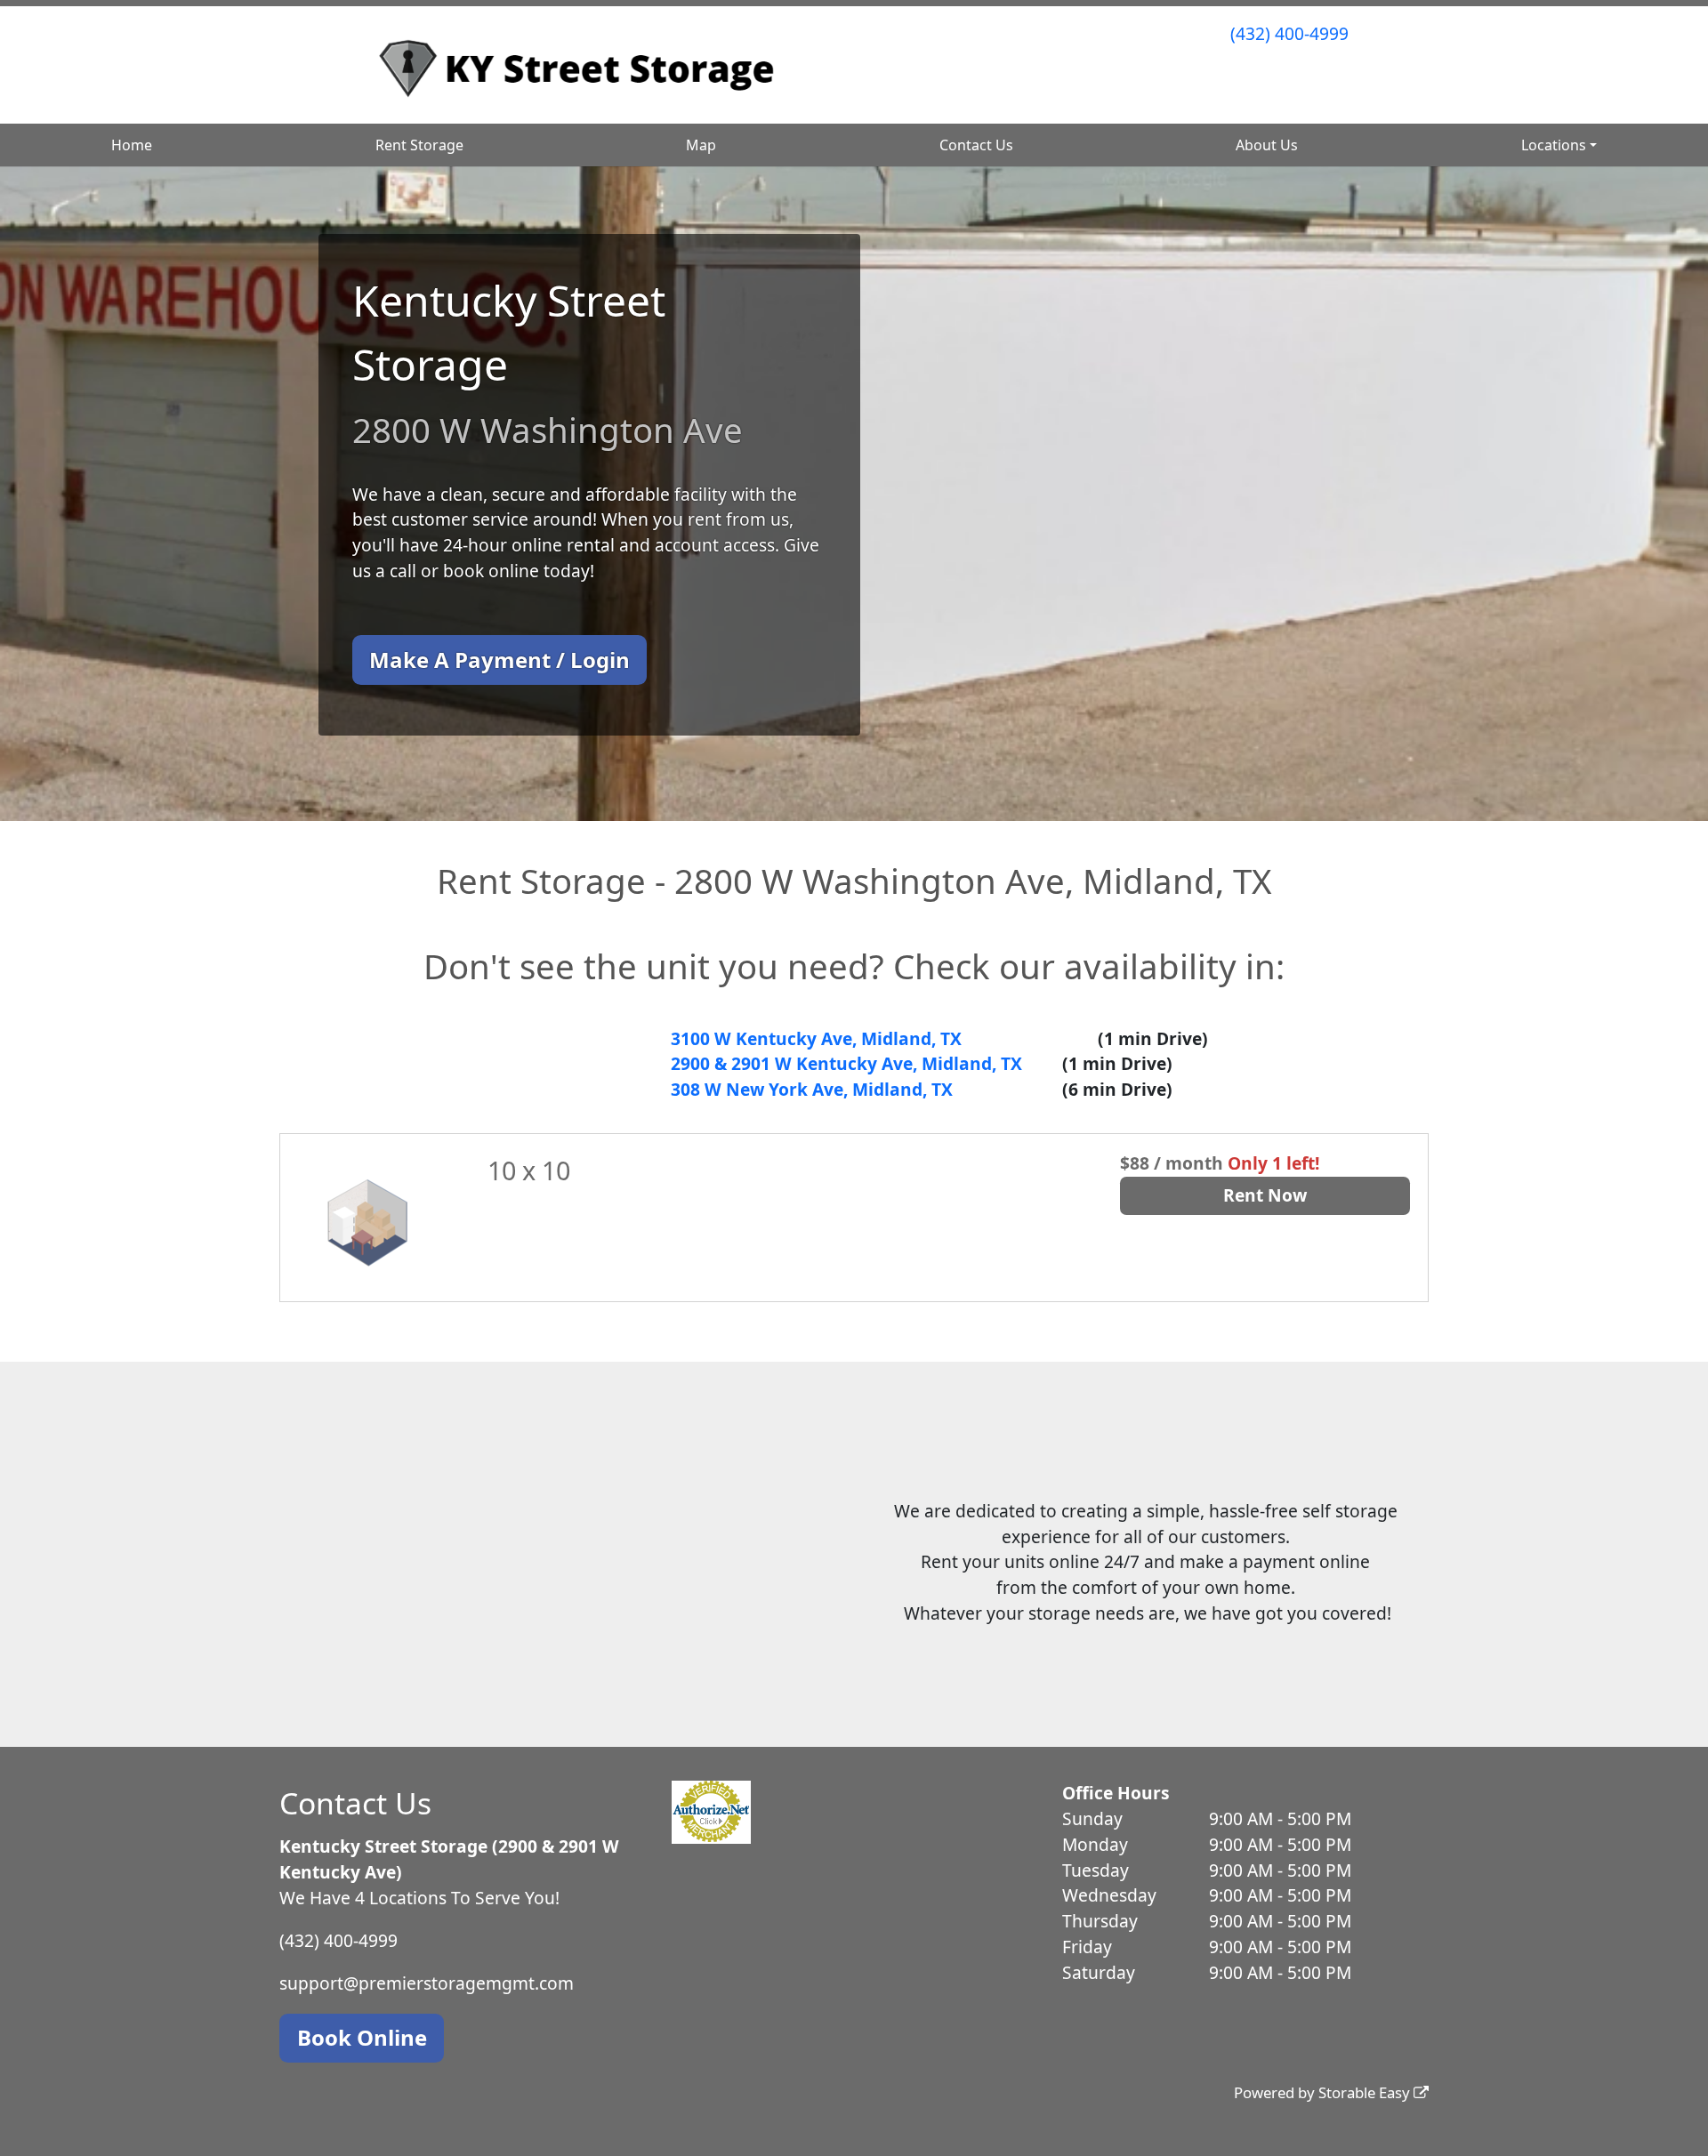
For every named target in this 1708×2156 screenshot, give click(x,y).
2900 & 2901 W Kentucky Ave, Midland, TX (846, 1063)
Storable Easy (1366, 2092)
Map (701, 145)
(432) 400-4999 (1289, 33)
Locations (1554, 145)
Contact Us (976, 145)
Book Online (362, 2037)
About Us (1267, 145)
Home (132, 145)
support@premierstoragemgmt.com (427, 1983)
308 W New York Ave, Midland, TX (812, 1089)
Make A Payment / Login (500, 660)
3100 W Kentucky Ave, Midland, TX (816, 1038)
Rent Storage (419, 145)
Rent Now (1265, 1195)
